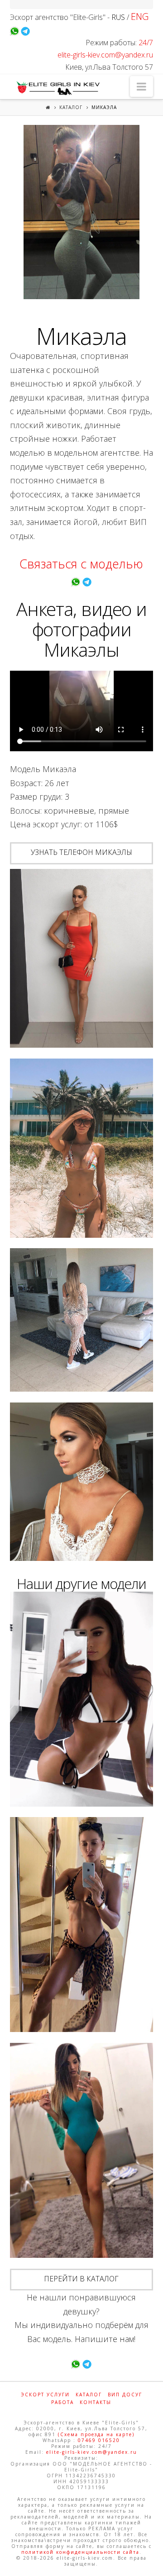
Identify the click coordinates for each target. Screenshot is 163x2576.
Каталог (71, 107)
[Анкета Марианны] (82, 2150)
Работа (62, 2402)
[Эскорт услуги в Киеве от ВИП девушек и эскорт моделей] (57, 88)
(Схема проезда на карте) (96, 2434)
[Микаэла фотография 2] (82, 959)
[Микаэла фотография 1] (82, 212)
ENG (140, 17)
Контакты (96, 2402)
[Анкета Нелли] (82, 1925)
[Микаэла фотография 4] (82, 1320)
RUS (118, 17)
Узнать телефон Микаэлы (81, 852)
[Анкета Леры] (82, 1699)
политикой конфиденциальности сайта (80, 2552)
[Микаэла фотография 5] (82, 1482)
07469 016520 (99, 2440)
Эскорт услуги (45, 2395)
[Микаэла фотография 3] (82, 1148)
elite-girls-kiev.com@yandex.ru (105, 55)
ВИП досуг (125, 2395)
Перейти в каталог (81, 2279)
